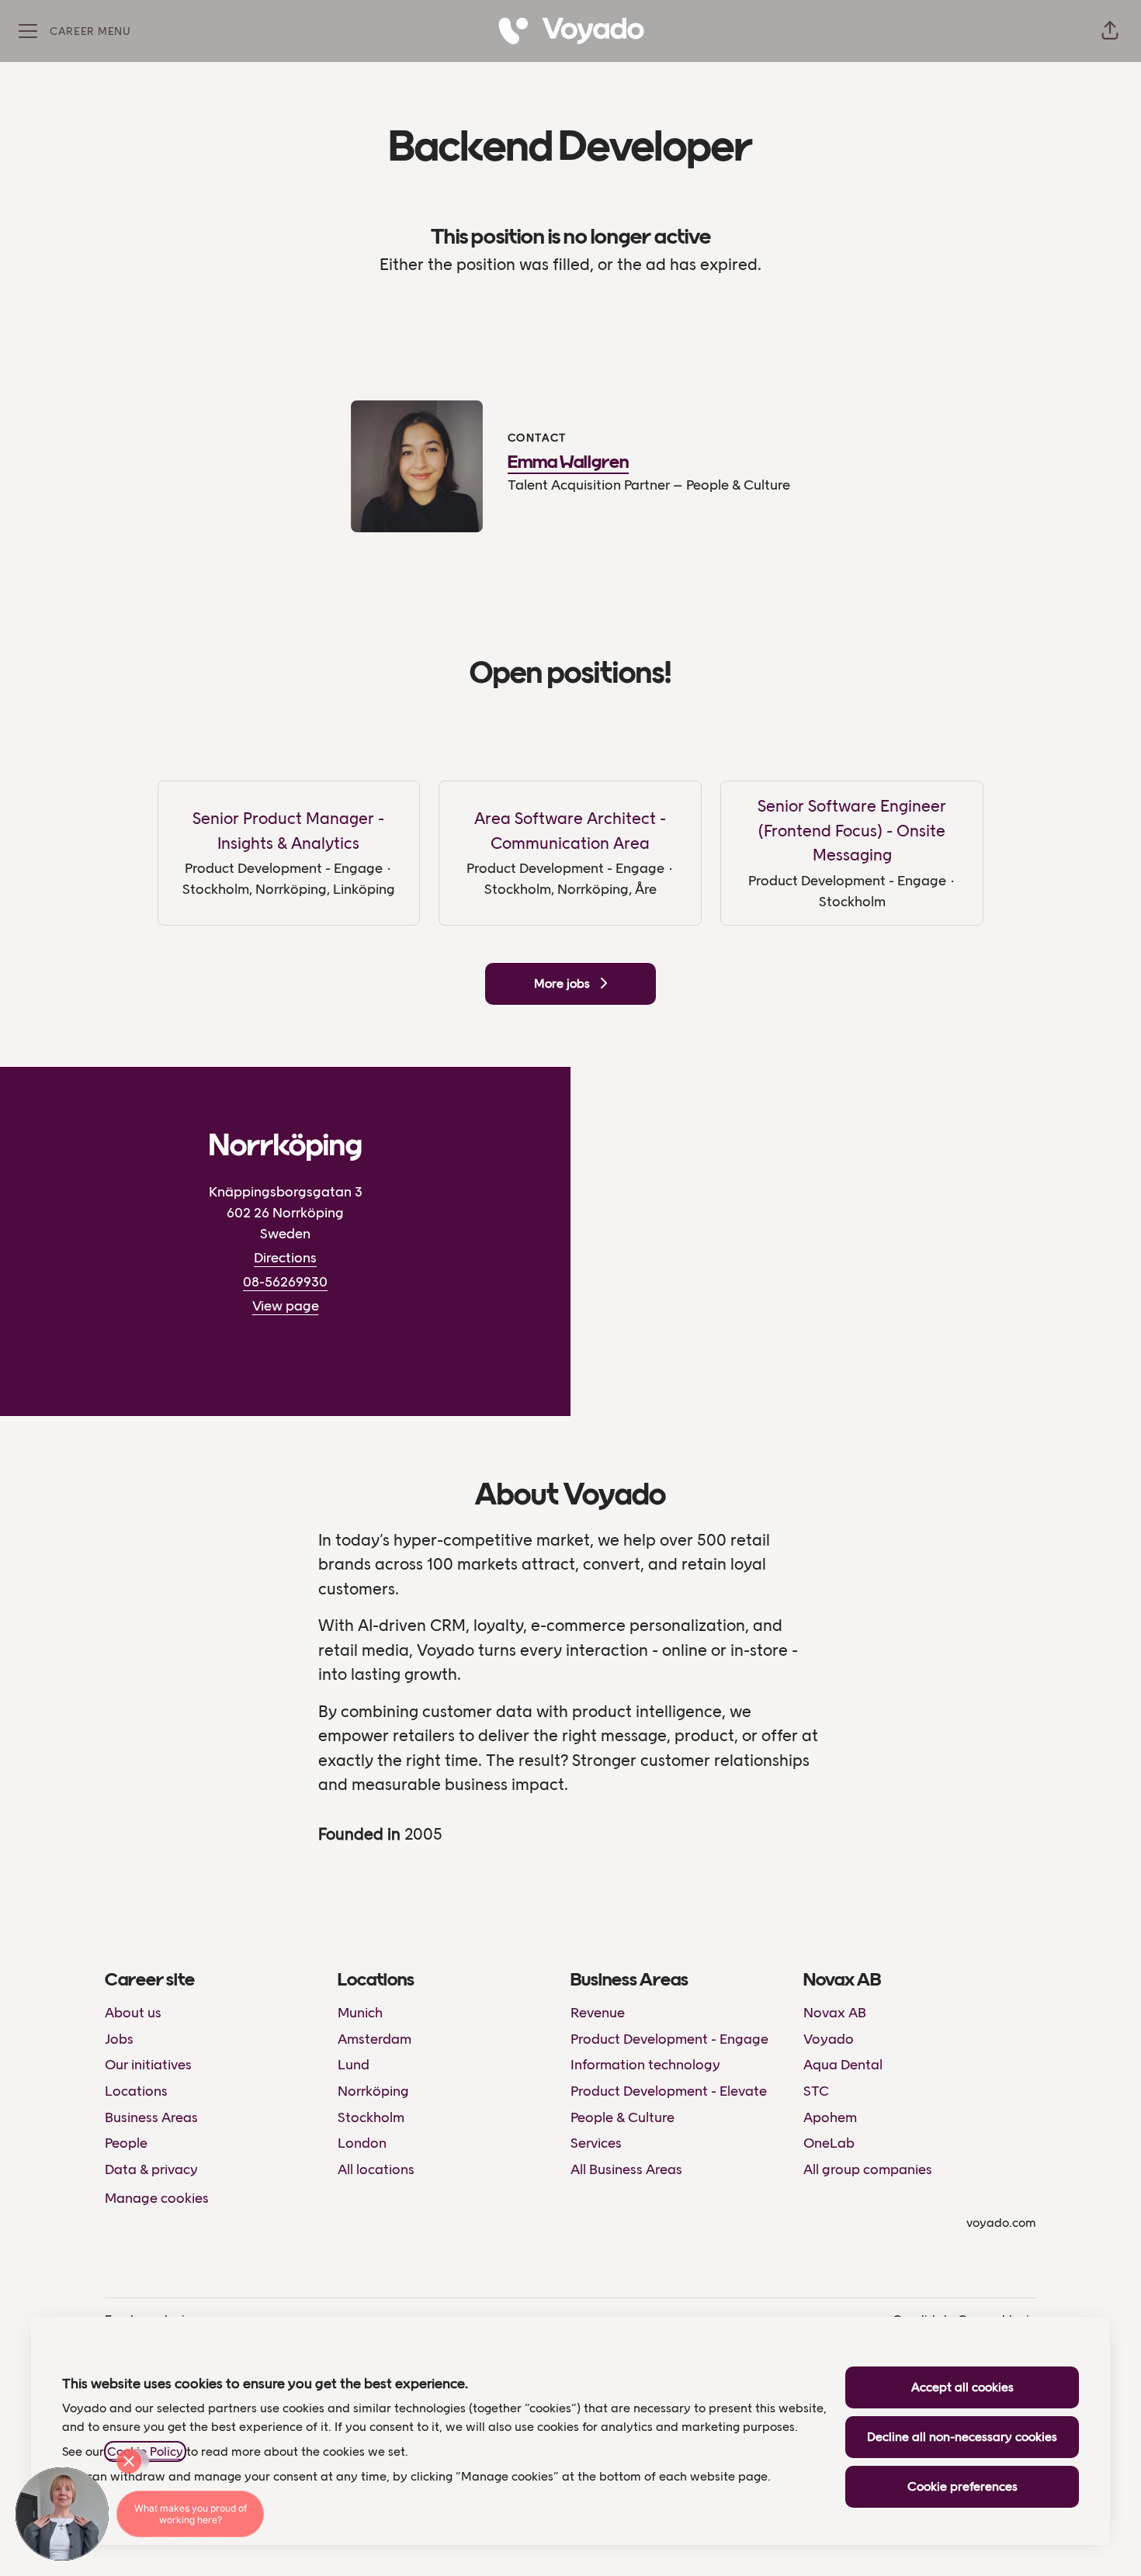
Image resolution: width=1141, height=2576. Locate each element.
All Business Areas (626, 2169)
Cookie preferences (962, 2486)
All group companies (868, 2169)
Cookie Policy (145, 2451)
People (126, 2143)
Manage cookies (157, 2198)
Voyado (829, 2039)
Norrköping (373, 2091)
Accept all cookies (962, 2387)
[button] (1110, 31)
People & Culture (623, 2117)
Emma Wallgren (568, 463)
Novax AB (835, 2013)
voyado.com (1001, 2223)
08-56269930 (285, 1282)
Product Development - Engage (669, 2039)
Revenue (598, 2013)
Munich (360, 2013)
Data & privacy (151, 2169)
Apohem (830, 2117)
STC (816, 2091)
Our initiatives (148, 2065)
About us (133, 2013)
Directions (285, 1258)
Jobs (119, 2039)
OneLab (829, 2143)
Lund (354, 2065)
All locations (376, 2169)
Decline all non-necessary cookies (962, 2437)
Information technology (645, 2065)
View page (286, 1306)
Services (596, 2143)
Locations (136, 2091)
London (362, 2143)
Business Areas (151, 2117)
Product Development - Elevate (669, 2091)
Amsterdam (375, 2039)
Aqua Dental (843, 2065)
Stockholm (371, 2117)
